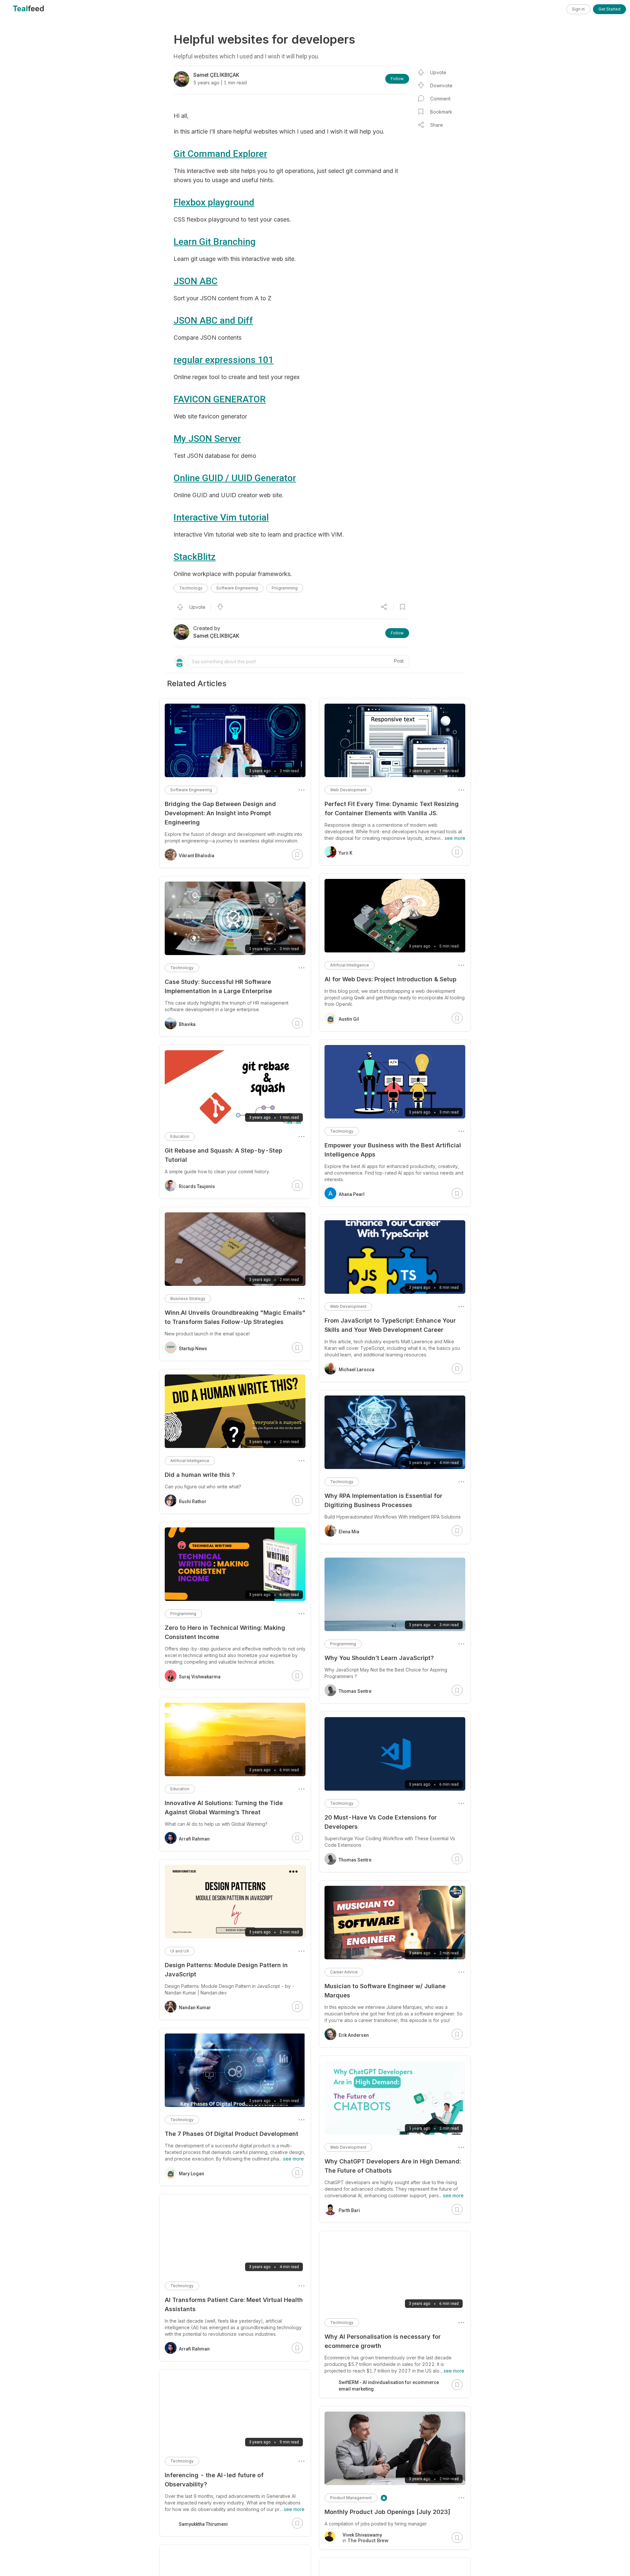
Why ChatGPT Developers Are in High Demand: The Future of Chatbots (393, 2166)
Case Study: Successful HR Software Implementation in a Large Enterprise (218, 986)
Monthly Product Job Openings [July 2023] (387, 2512)
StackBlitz (195, 557)
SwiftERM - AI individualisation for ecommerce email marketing (389, 2386)
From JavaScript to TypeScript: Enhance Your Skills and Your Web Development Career (390, 1325)
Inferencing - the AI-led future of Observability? (214, 2480)
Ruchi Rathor (193, 1501)
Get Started (609, 9)
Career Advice (344, 1972)
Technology (191, 588)
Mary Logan (191, 2174)
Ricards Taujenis (197, 1186)
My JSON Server (207, 439)
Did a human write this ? (200, 1475)
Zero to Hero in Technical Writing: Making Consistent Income (225, 1632)
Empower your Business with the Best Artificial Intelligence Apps (393, 1150)
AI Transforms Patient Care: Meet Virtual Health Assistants (234, 2304)
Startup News (193, 1349)
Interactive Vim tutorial (221, 517)
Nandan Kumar (195, 2008)
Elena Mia (349, 1532)
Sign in (578, 9)
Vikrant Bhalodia (197, 856)
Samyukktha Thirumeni (203, 2524)
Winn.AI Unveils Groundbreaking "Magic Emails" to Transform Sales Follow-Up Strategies (235, 1317)
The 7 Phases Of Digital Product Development (231, 2134)
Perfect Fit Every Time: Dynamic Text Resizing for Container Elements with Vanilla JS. (392, 809)
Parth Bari (349, 2210)
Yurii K (346, 853)
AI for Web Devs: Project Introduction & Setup (390, 979)
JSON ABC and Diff (213, 320)
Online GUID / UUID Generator (235, 478)
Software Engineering (237, 588)
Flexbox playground (214, 202)
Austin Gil (349, 1019)
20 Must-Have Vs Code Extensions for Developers (381, 1822)
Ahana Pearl (352, 1194)
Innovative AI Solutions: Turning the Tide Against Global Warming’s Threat (224, 1808)
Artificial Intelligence (350, 965)
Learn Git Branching (215, 242)
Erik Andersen (354, 2035)
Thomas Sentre (355, 1691)
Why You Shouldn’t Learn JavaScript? (379, 1658)
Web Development (348, 790)
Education (180, 1136)
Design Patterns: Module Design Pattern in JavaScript (226, 1970)
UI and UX (180, 1951)
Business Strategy (188, 1299)
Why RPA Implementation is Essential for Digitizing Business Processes (383, 1500)
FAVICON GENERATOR (220, 399)
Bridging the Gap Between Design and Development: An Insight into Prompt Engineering (220, 813)
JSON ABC (196, 281)
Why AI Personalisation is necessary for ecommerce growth (383, 2341)
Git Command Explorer (220, 154)
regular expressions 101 (224, 360)
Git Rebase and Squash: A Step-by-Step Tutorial (223, 1155)
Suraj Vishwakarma (200, 1677)
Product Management (351, 2498)
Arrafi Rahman (194, 1839)
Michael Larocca (357, 1370)
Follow (397, 79)
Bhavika (187, 1024)
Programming (285, 588)
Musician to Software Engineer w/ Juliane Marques (385, 1991)
